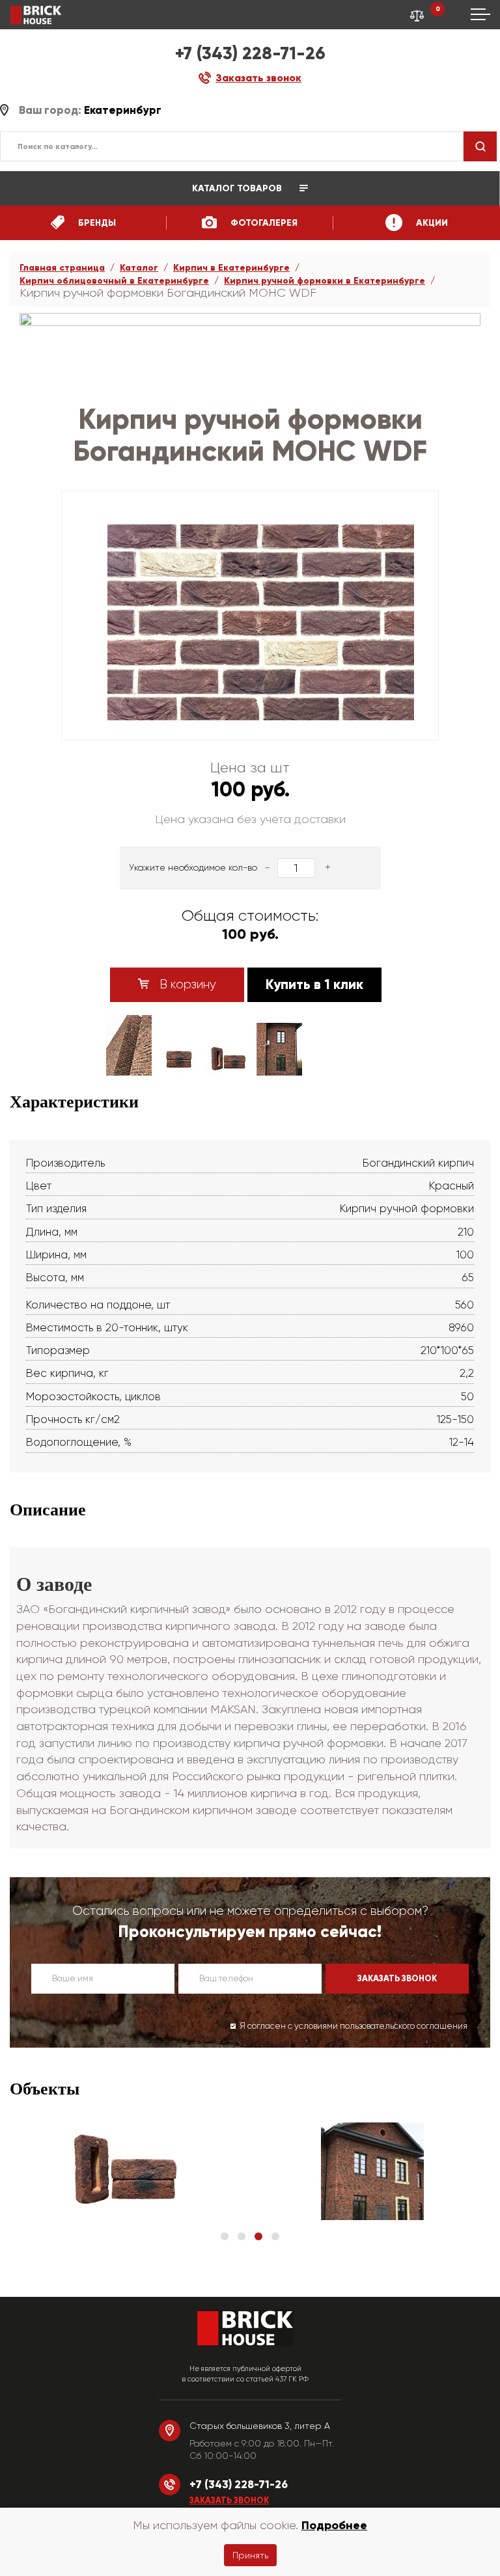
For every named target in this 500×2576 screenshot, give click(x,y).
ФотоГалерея (263, 223)
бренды (96, 223)
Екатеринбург (123, 110)
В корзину (186, 984)
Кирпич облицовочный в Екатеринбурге (114, 281)
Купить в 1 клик (314, 984)
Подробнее (334, 2525)
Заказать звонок (229, 2501)
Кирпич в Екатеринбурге (231, 268)
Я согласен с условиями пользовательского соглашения (354, 2026)
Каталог (139, 268)
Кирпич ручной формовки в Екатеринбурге (325, 281)
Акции (431, 223)
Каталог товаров (238, 188)
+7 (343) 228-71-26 (250, 53)
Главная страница (62, 268)
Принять (250, 2555)
